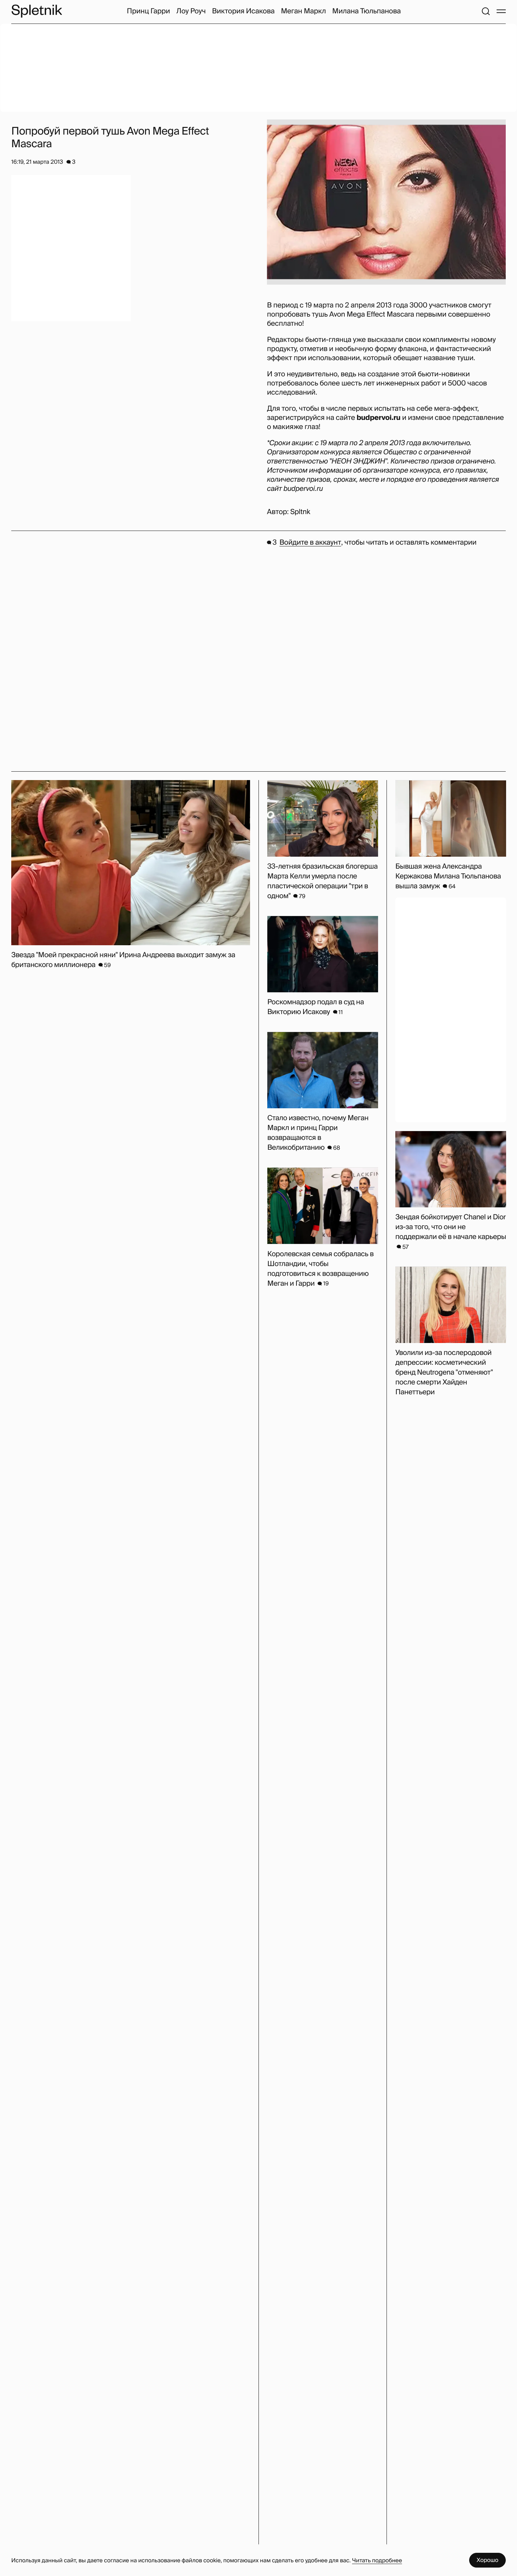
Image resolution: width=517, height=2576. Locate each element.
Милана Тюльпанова (367, 11)
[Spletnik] (37, 11)
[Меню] (501, 11)
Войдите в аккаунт (310, 543)
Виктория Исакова (243, 11)
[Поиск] (486, 11)
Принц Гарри (149, 11)
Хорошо (487, 2560)
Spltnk (300, 512)
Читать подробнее (377, 2560)
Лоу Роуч (191, 11)
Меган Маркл (304, 11)
